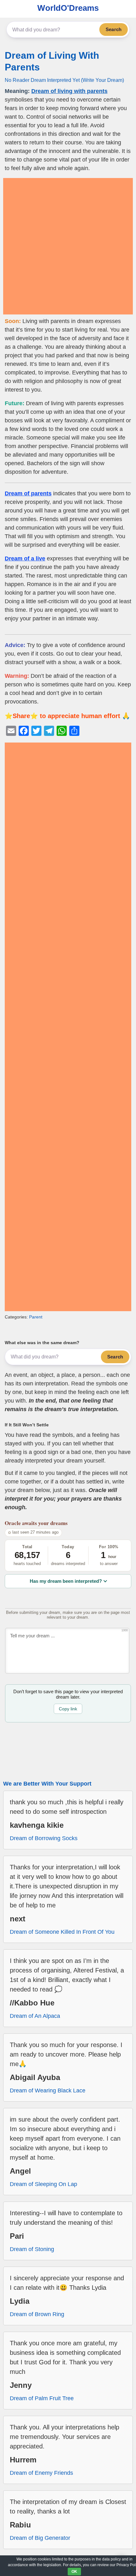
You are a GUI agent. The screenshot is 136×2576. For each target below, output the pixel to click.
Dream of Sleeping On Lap (43, 2184)
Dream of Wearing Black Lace (48, 2091)
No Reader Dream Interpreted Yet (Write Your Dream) (64, 80)
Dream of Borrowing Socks (44, 1838)
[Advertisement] (68, 246)
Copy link (68, 1709)
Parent (36, 1317)
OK (74, 2572)
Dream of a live (25, 558)
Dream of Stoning (32, 2249)
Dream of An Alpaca (35, 2016)
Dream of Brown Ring (37, 2314)
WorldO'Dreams (68, 8)
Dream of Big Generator (40, 2538)
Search (114, 29)
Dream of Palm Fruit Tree (42, 2398)
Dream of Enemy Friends (41, 2473)
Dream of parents (28, 493)
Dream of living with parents (69, 91)
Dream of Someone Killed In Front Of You (62, 1932)
